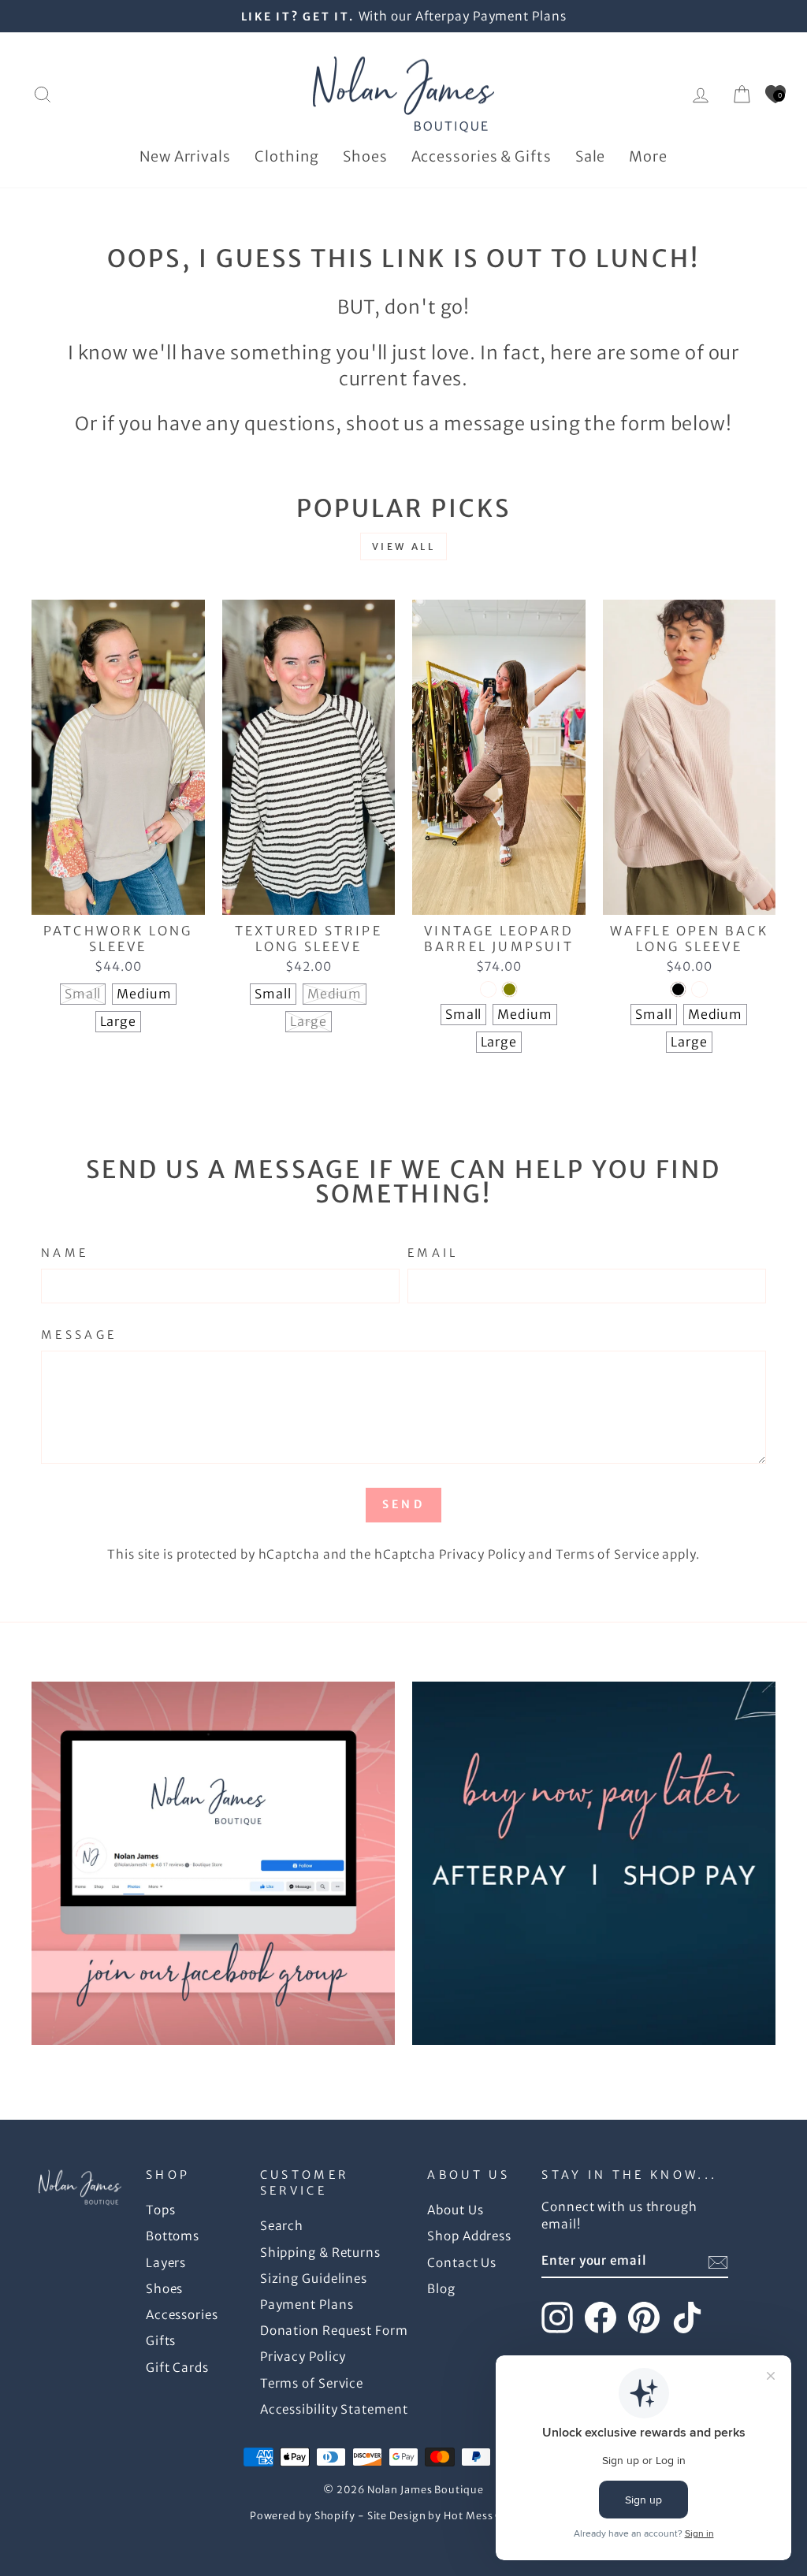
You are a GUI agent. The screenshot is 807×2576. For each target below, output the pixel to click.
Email (433, 1253)
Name (65, 1253)
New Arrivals (185, 156)
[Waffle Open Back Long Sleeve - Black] (678, 989)
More (648, 156)
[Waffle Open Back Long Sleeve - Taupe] (699, 989)
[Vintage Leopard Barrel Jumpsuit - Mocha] (488, 989)
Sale (591, 156)
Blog (441, 2289)
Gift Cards (177, 2368)
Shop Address (469, 2236)
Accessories (182, 2315)
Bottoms (173, 2236)
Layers (166, 2263)
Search (282, 2226)
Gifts (161, 2341)
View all (404, 546)
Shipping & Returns (320, 2253)
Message (79, 1335)
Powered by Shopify (303, 2516)
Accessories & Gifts (482, 156)
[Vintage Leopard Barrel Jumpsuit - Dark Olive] (509, 989)
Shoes (365, 156)
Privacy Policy (482, 1554)
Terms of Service (607, 1554)
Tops (161, 2210)
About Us (455, 2210)
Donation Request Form (334, 2331)
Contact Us (462, 2263)
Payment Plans (307, 2305)
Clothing (287, 156)
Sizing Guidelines (314, 2279)
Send (403, 1504)
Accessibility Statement (334, 2409)
